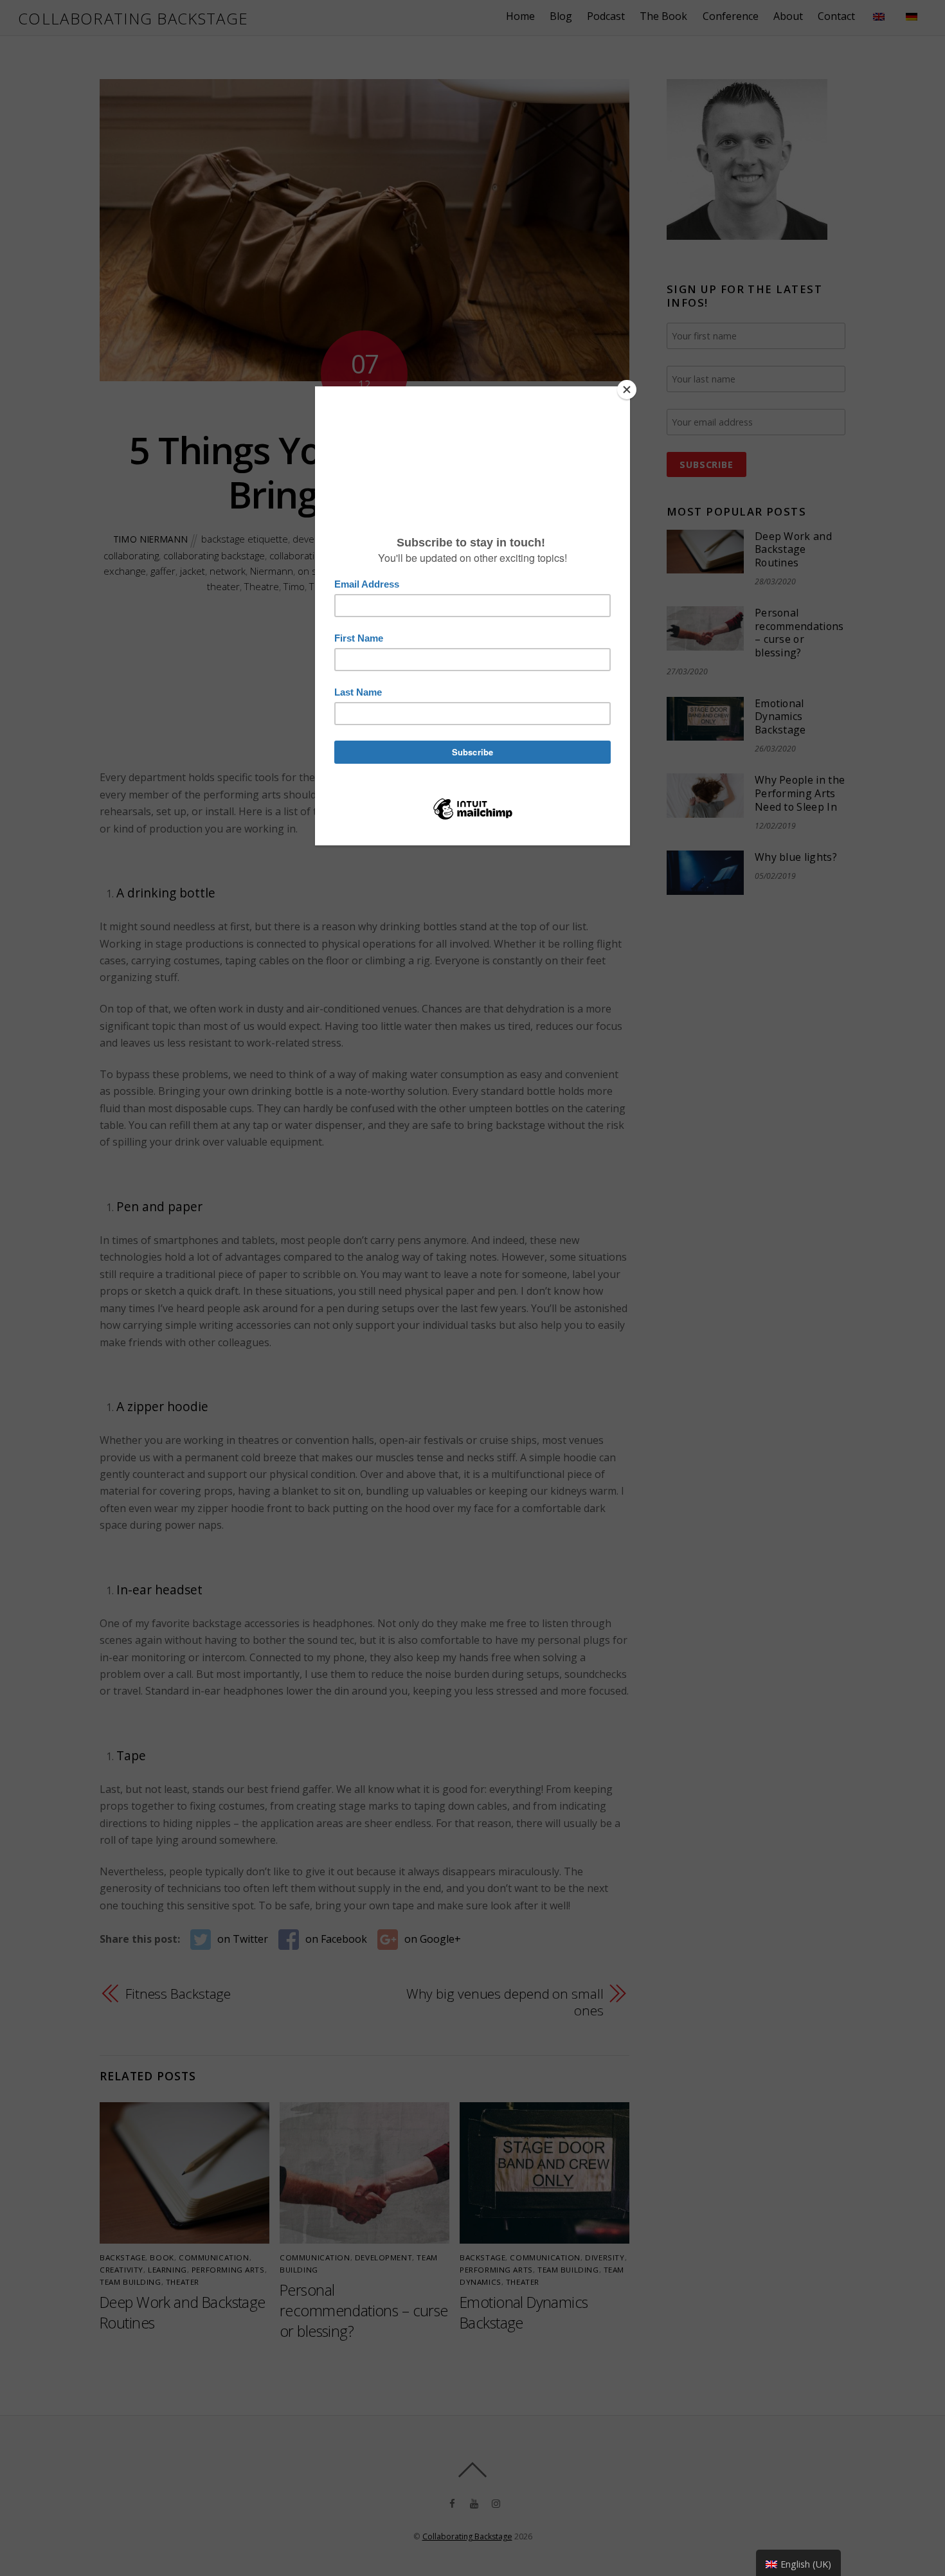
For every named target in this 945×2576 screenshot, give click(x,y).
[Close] (627, 390)
